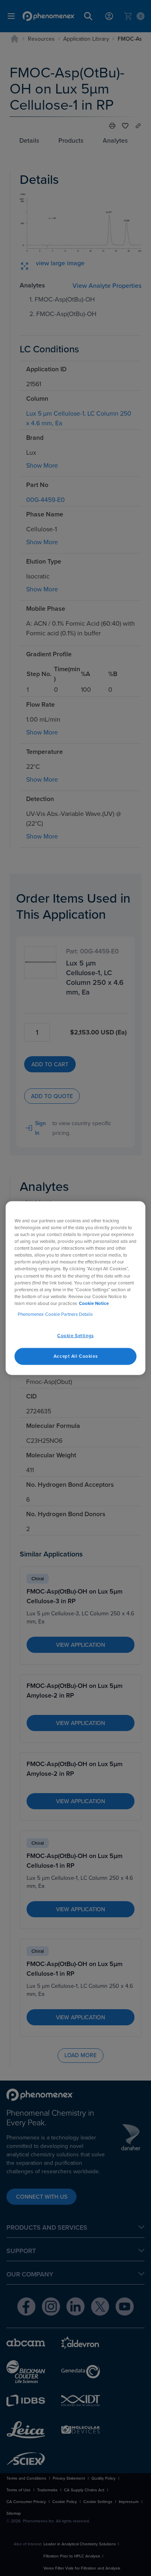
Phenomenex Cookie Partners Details (55, 1314)
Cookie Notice (94, 1303)
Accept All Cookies (75, 1356)
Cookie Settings (75, 1336)
